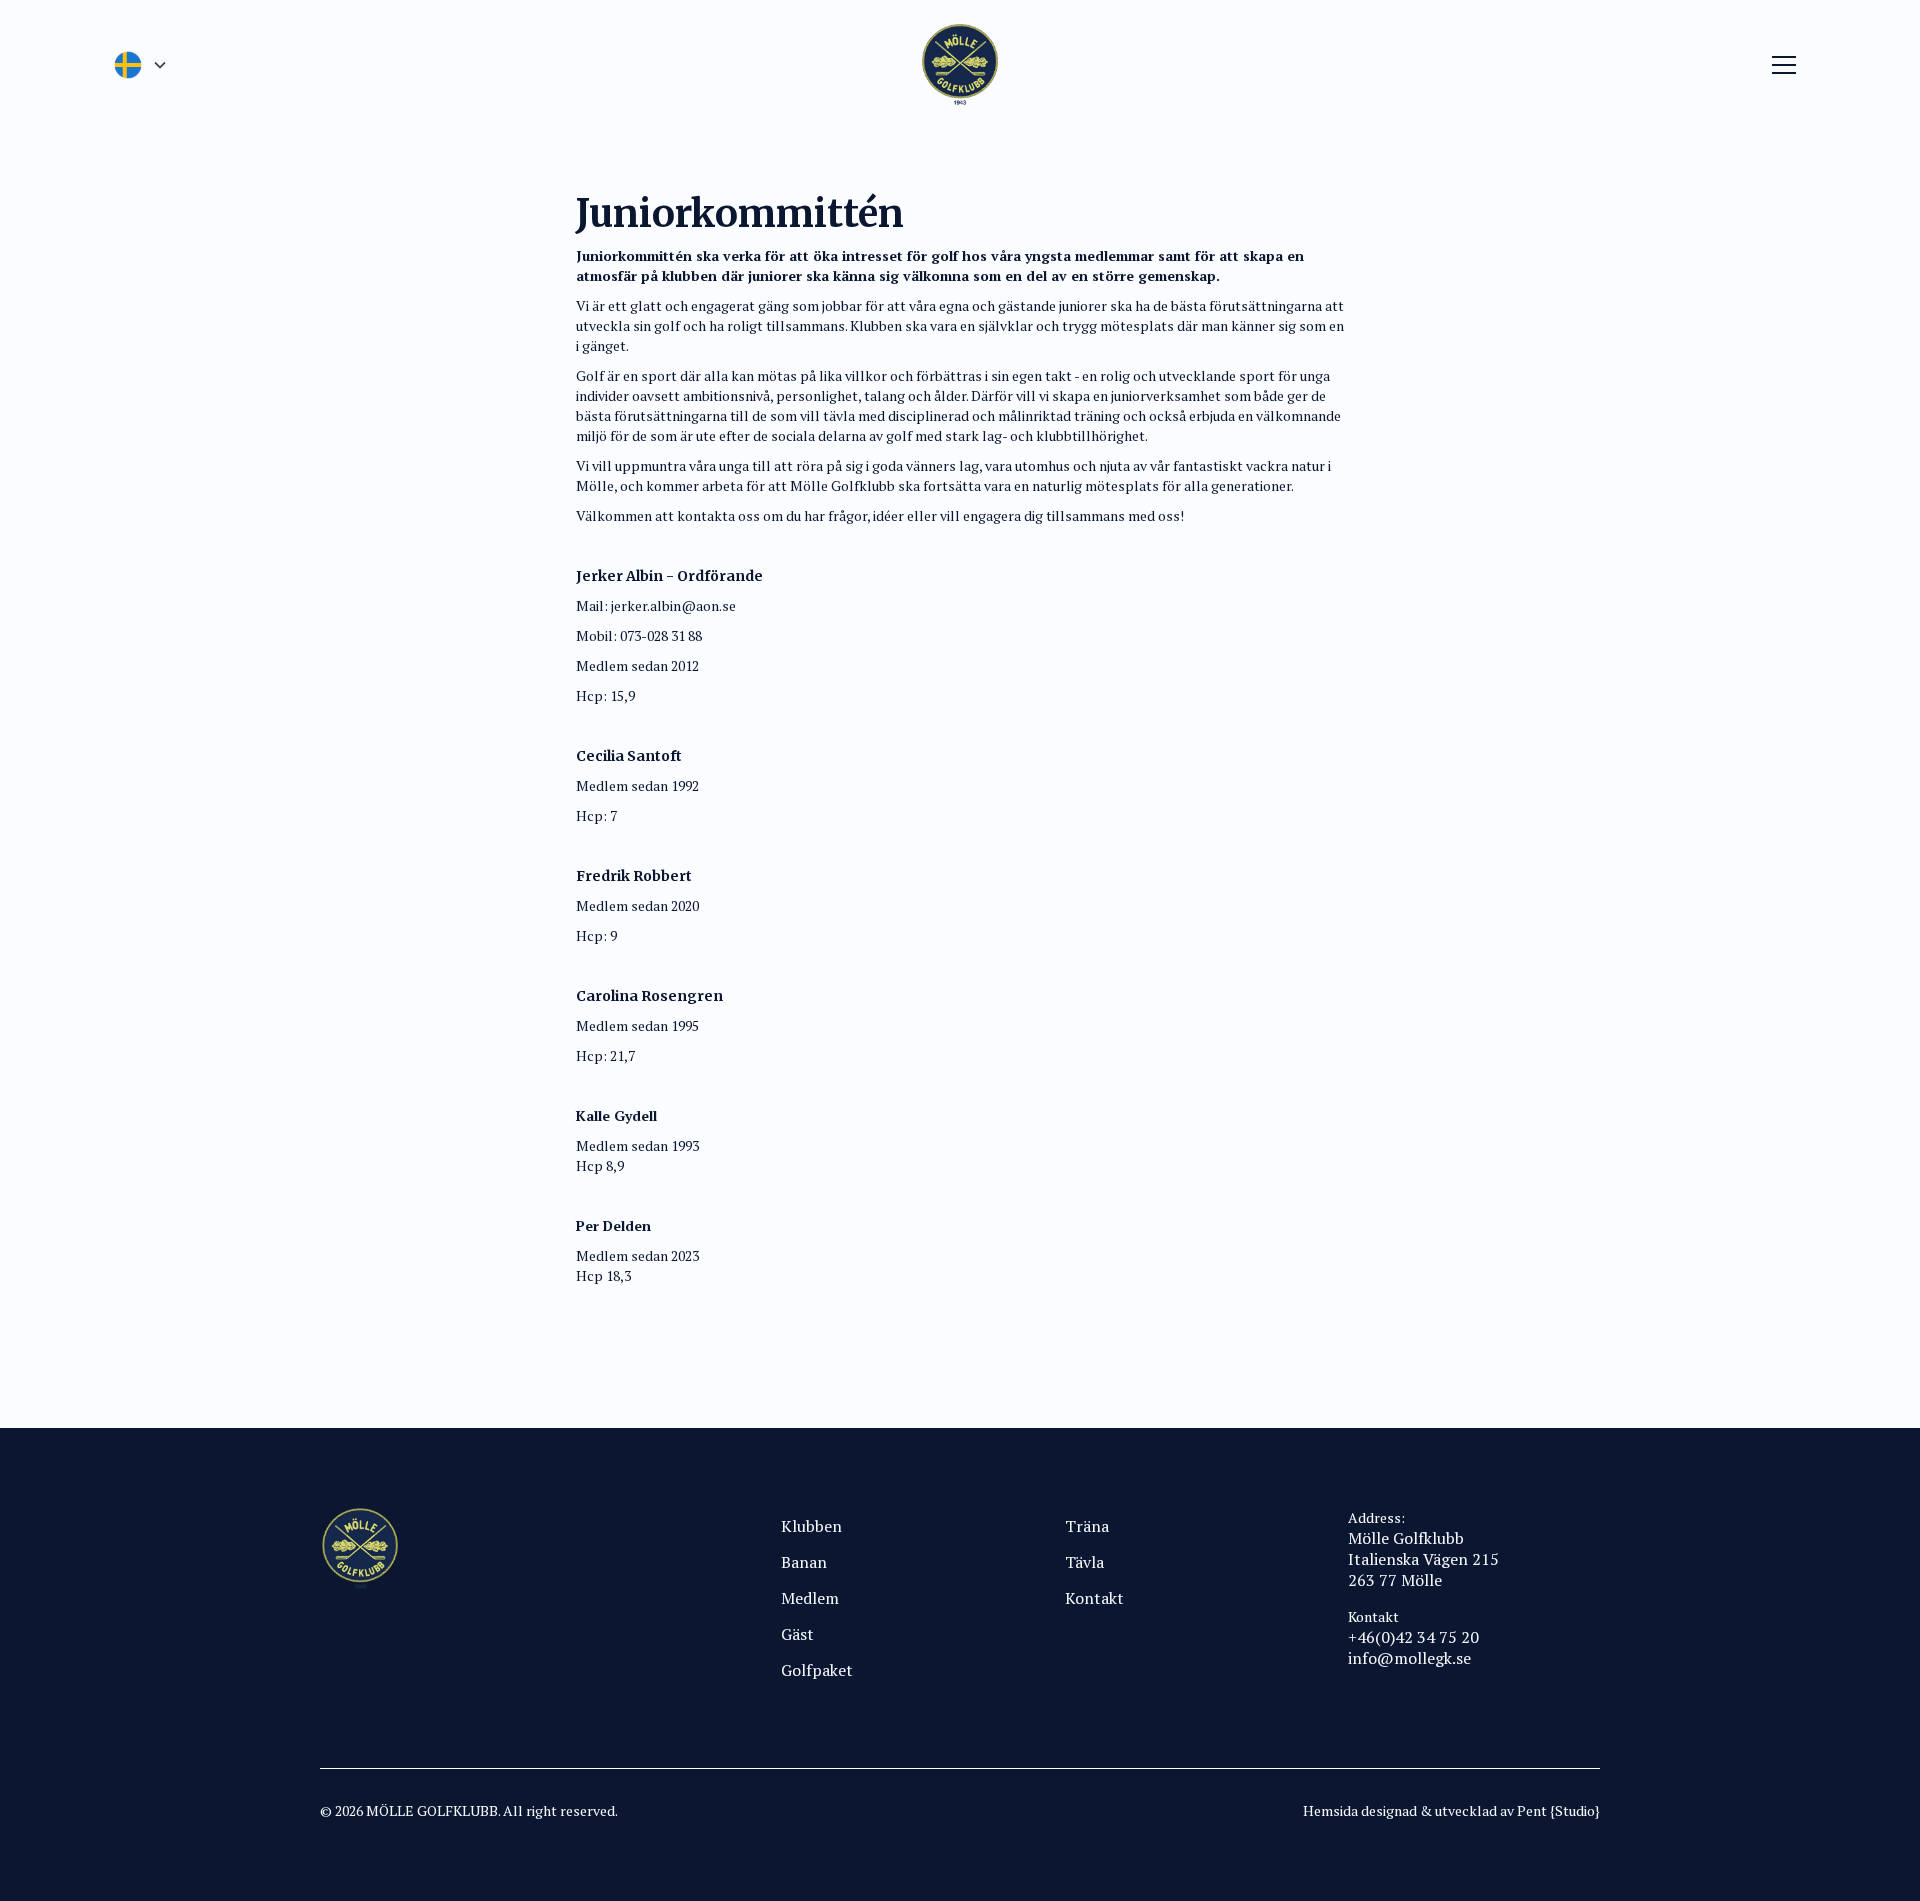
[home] (960, 65)
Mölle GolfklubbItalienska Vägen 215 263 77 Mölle (1423, 1559)
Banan (804, 1562)
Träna (1087, 1526)
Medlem (810, 1598)
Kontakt (1094, 1598)
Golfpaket (817, 1670)
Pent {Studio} (1558, 1810)
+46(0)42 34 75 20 (1413, 1637)
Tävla (1084, 1562)
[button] (140, 65)
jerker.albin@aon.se (673, 605)
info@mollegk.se (1409, 1658)
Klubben (811, 1526)
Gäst (797, 1634)
